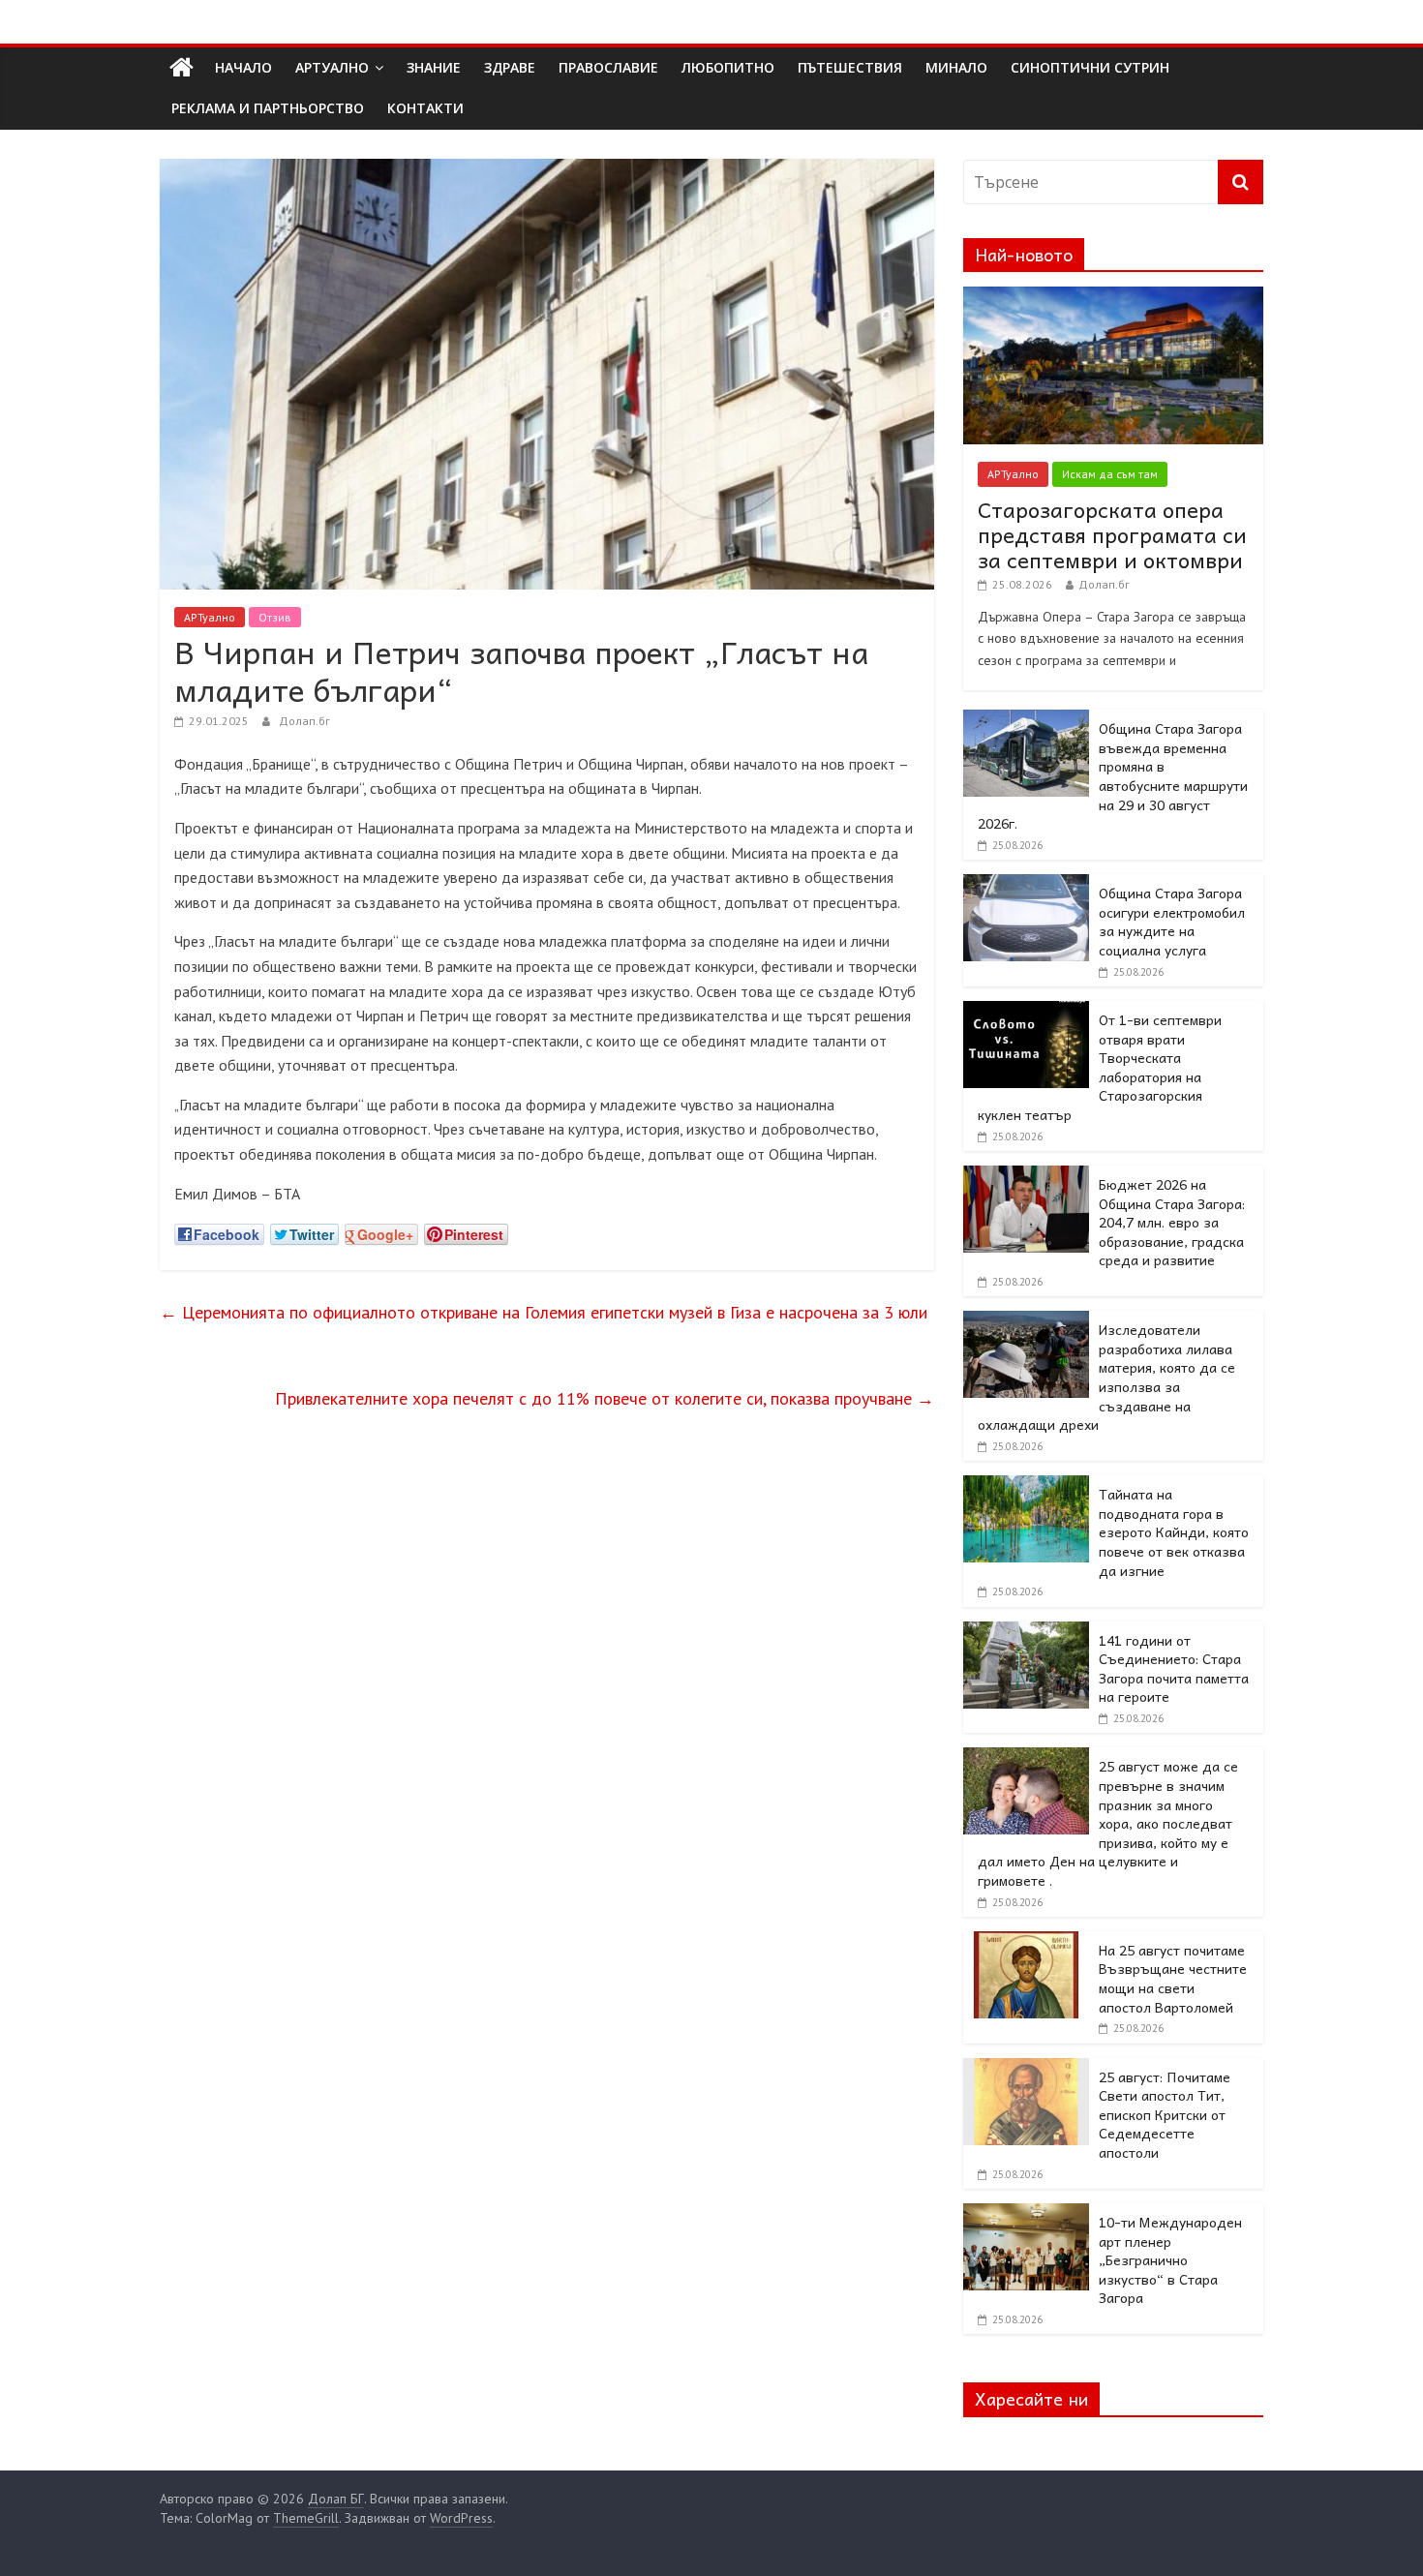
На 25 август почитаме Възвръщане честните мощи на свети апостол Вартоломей (1173, 1978)
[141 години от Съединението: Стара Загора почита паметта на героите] (1026, 1632)
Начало (243, 67)
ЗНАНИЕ (434, 67)
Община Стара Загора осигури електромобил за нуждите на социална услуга (1172, 921)
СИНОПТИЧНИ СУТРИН (1090, 67)
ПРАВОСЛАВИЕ (608, 67)
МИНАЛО (956, 67)
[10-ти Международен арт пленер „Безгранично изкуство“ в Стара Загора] (1026, 2214)
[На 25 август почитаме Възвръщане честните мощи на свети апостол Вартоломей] (1026, 1942)
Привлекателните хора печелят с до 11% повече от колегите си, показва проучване (605, 1398)
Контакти (425, 108)
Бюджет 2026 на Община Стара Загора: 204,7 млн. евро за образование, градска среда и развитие (1172, 1222)
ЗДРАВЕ (510, 67)
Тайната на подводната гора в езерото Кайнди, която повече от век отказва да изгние (1174, 1531)
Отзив (275, 617)
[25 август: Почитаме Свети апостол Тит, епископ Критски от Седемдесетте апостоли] (1026, 2069)
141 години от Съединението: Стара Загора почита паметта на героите (1174, 1668)
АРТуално (332, 67)
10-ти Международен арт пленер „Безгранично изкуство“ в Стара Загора (1170, 2259)
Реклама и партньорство (268, 108)
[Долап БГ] (182, 68)
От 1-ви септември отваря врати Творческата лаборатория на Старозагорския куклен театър (1100, 1067)
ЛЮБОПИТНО (728, 67)
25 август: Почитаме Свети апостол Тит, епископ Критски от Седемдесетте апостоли (1165, 2114)
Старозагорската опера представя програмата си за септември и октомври (1112, 535)
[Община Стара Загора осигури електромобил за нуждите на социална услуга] (1026, 885)
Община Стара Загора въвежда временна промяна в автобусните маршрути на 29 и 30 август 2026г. (1113, 775)
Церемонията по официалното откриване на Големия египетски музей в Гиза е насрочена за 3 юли (544, 1312)
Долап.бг (304, 721)
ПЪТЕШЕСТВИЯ (850, 67)
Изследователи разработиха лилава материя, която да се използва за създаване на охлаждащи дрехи (1106, 1377)
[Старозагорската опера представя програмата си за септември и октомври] (1113, 297)
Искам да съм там (1110, 474)
